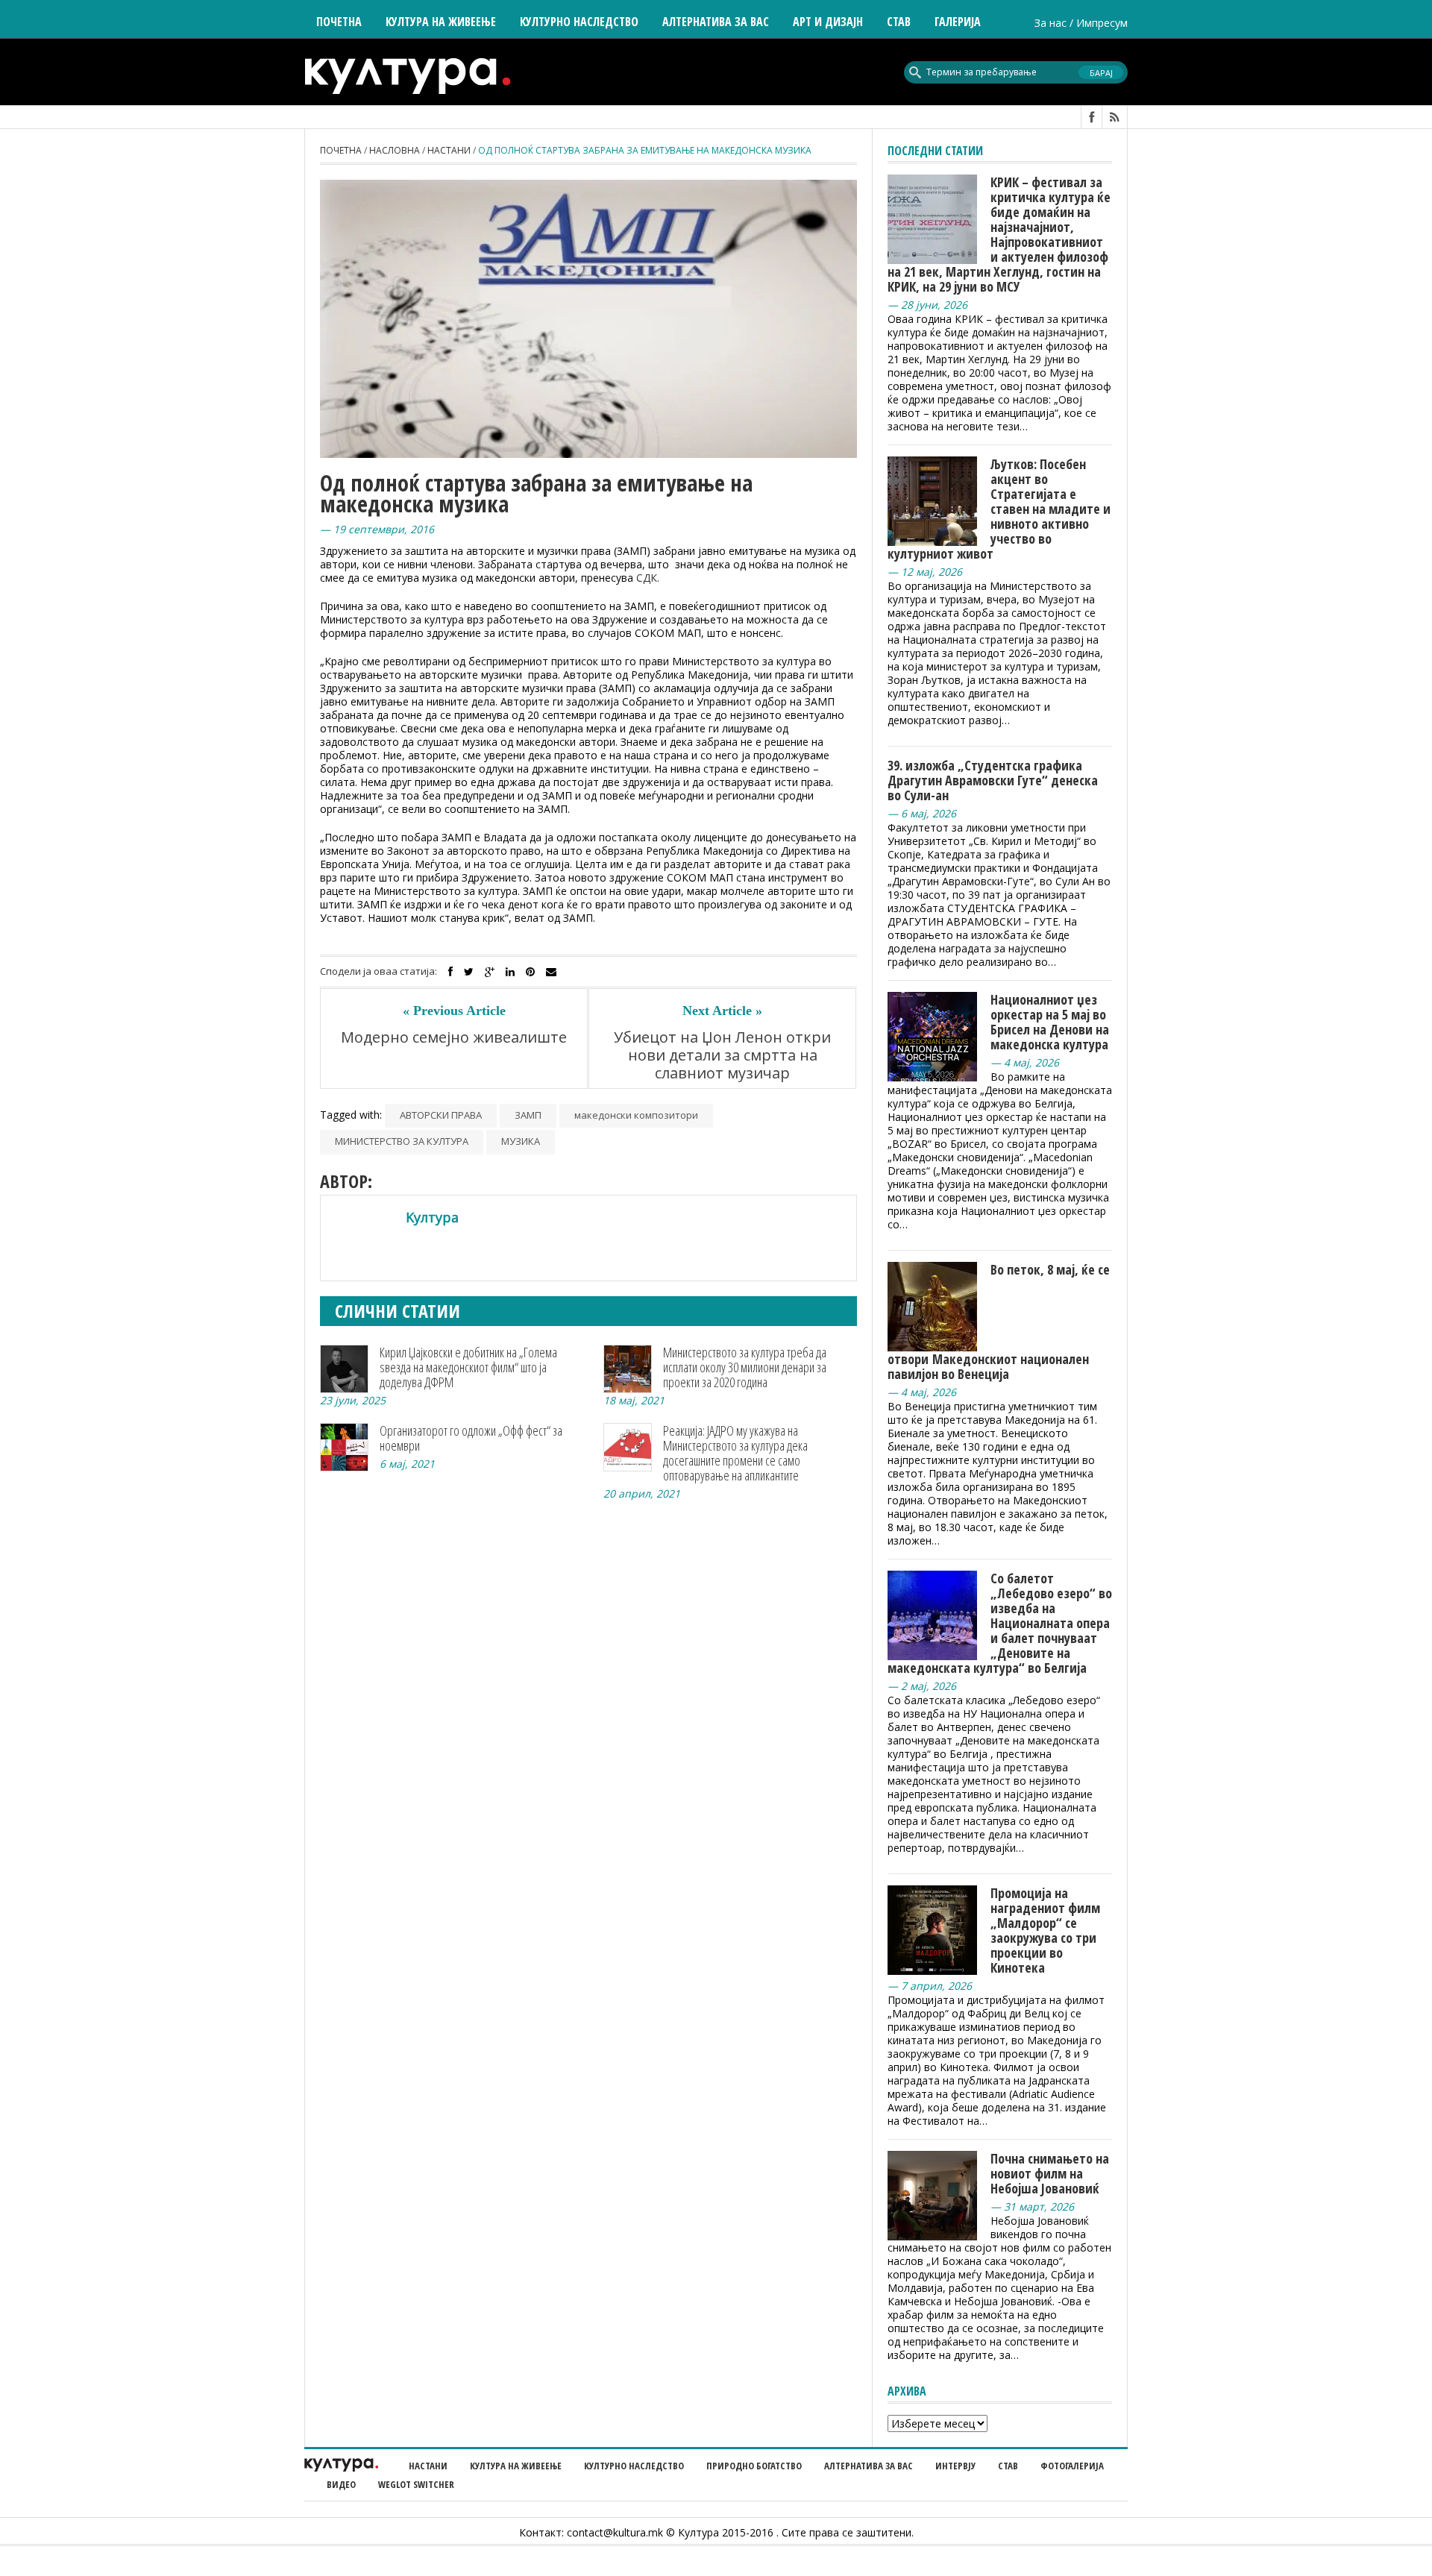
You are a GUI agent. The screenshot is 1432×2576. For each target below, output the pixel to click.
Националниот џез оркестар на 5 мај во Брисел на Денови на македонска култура (1050, 1022)
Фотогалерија (1072, 2466)
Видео (341, 2484)
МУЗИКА (521, 1141)
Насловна (395, 150)
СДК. (648, 578)
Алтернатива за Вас (716, 22)
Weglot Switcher (416, 2484)
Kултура (432, 1217)
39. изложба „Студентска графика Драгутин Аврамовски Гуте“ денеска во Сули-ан (993, 780)
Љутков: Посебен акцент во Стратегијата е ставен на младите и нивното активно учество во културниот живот (999, 509)
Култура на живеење (516, 2466)
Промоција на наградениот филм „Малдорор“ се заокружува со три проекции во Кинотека (1045, 1930)
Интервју (955, 2466)
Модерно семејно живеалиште (454, 1037)
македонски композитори (636, 1115)
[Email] (551, 972)
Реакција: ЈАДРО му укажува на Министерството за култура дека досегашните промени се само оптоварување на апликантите (735, 1453)
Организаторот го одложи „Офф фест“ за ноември (471, 1438)
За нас (1051, 23)
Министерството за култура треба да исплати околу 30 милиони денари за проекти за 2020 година (745, 1367)
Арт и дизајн (828, 22)
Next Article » (722, 1011)
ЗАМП (528, 1115)
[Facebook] (450, 972)
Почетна (339, 22)
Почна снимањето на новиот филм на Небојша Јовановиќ (1050, 2173)
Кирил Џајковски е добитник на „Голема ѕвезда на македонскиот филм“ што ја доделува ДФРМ (468, 1367)
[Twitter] (469, 972)
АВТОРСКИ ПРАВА (441, 1115)
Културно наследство (634, 2466)
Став (1008, 2466)
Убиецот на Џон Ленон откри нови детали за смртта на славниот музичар (722, 1055)
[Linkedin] (510, 972)
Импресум (1102, 23)
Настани (449, 150)
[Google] (490, 972)
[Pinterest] (530, 972)
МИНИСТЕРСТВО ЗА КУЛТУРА (402, 1141)
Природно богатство (754, 2466)
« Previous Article (454, 1011)
